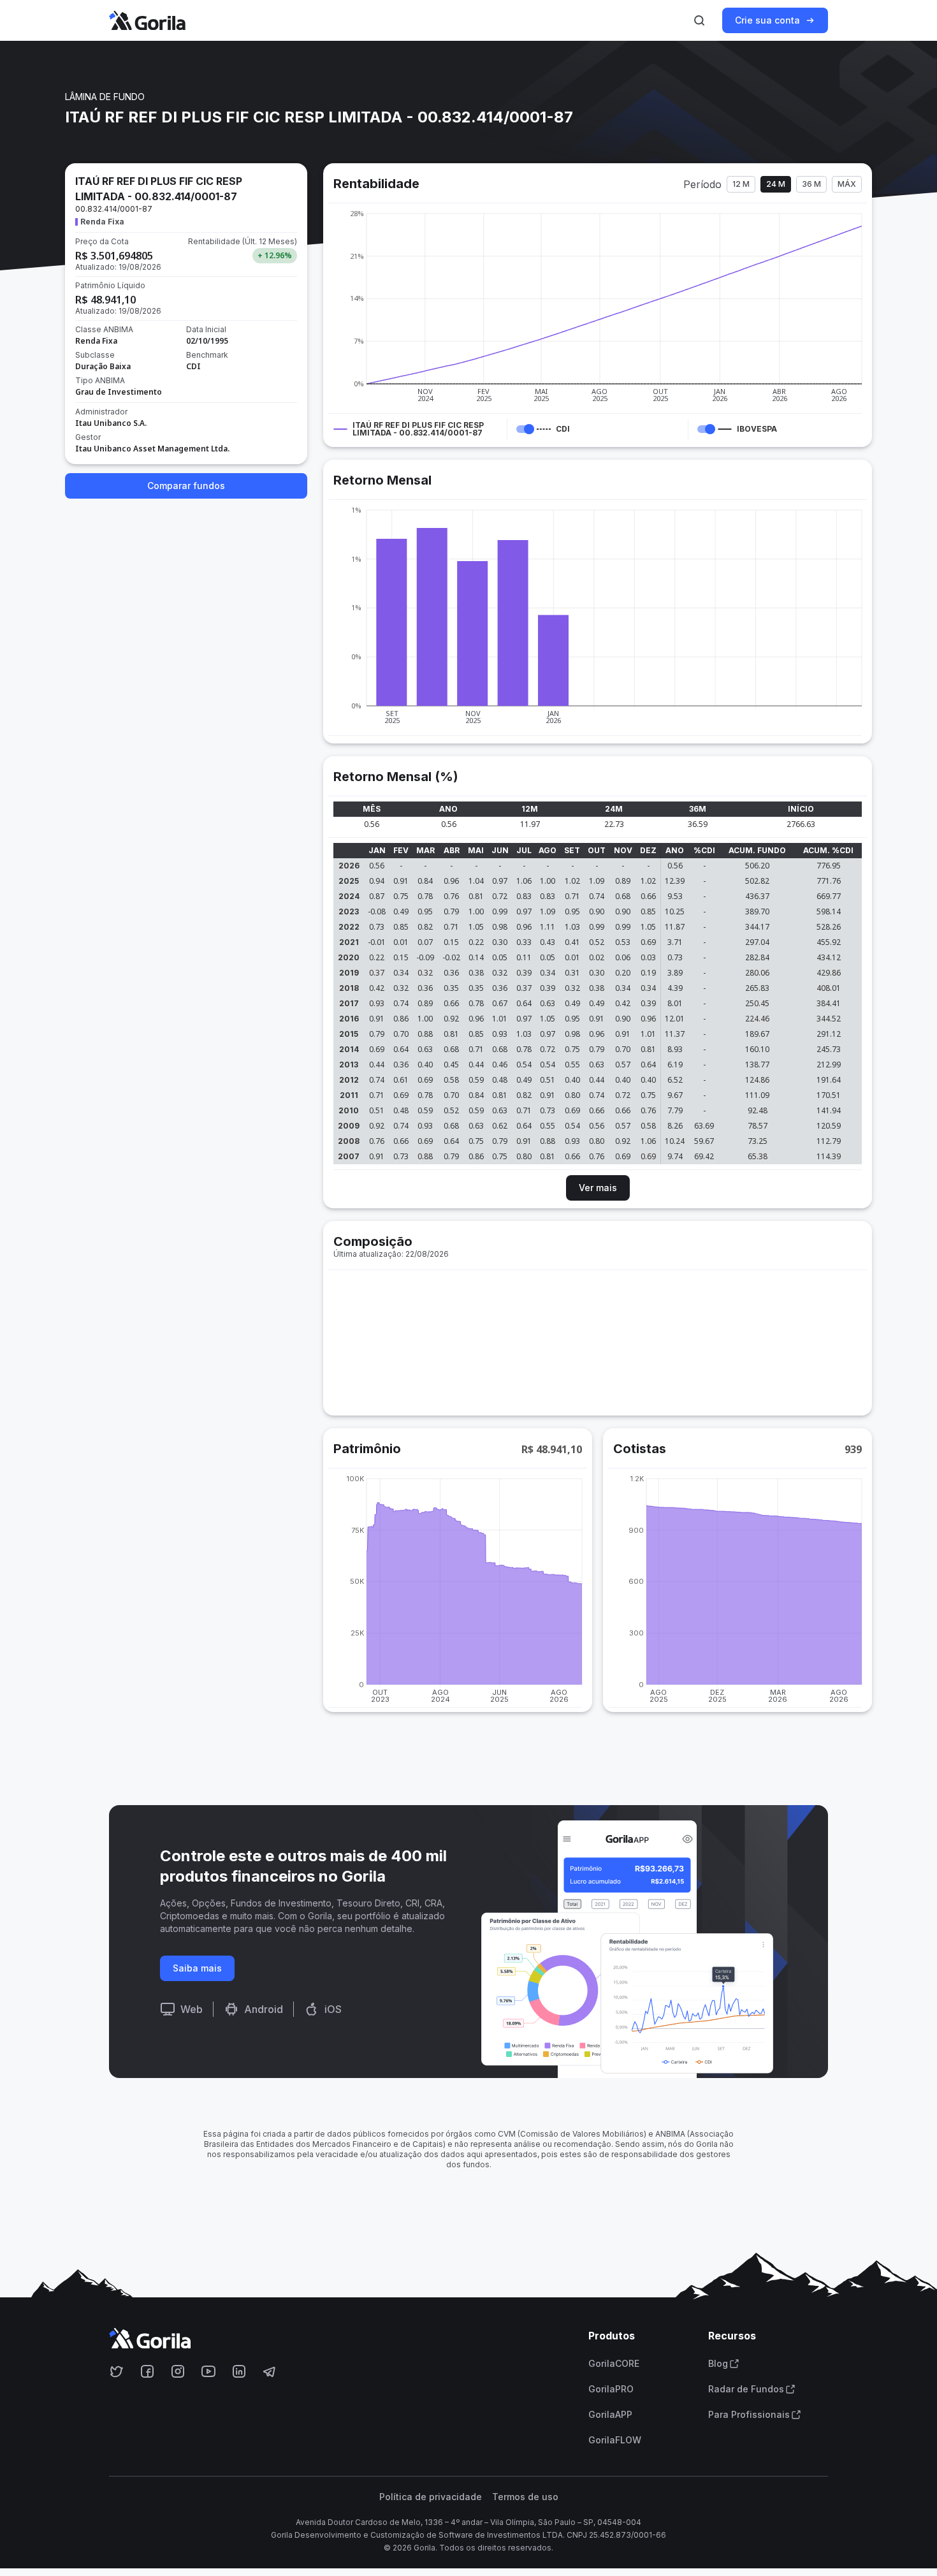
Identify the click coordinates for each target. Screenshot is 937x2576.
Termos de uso (525, 2497)
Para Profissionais (749, 2415)
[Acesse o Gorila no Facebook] (147, 2371)
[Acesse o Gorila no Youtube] (208, 2371)
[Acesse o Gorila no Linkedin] (239, 2371)
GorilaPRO (611, 2389)
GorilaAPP (610, 2415)
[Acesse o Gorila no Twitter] (117, 2371)
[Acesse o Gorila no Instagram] (178, 2371)
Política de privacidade (431, 2497)
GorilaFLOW (615, 2440)
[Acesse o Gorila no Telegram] (270, 2371)
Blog (718, 2364)
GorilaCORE (614, 2364)
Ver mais (598, 1188)
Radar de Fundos (746, 2389)
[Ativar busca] (699, 20)
